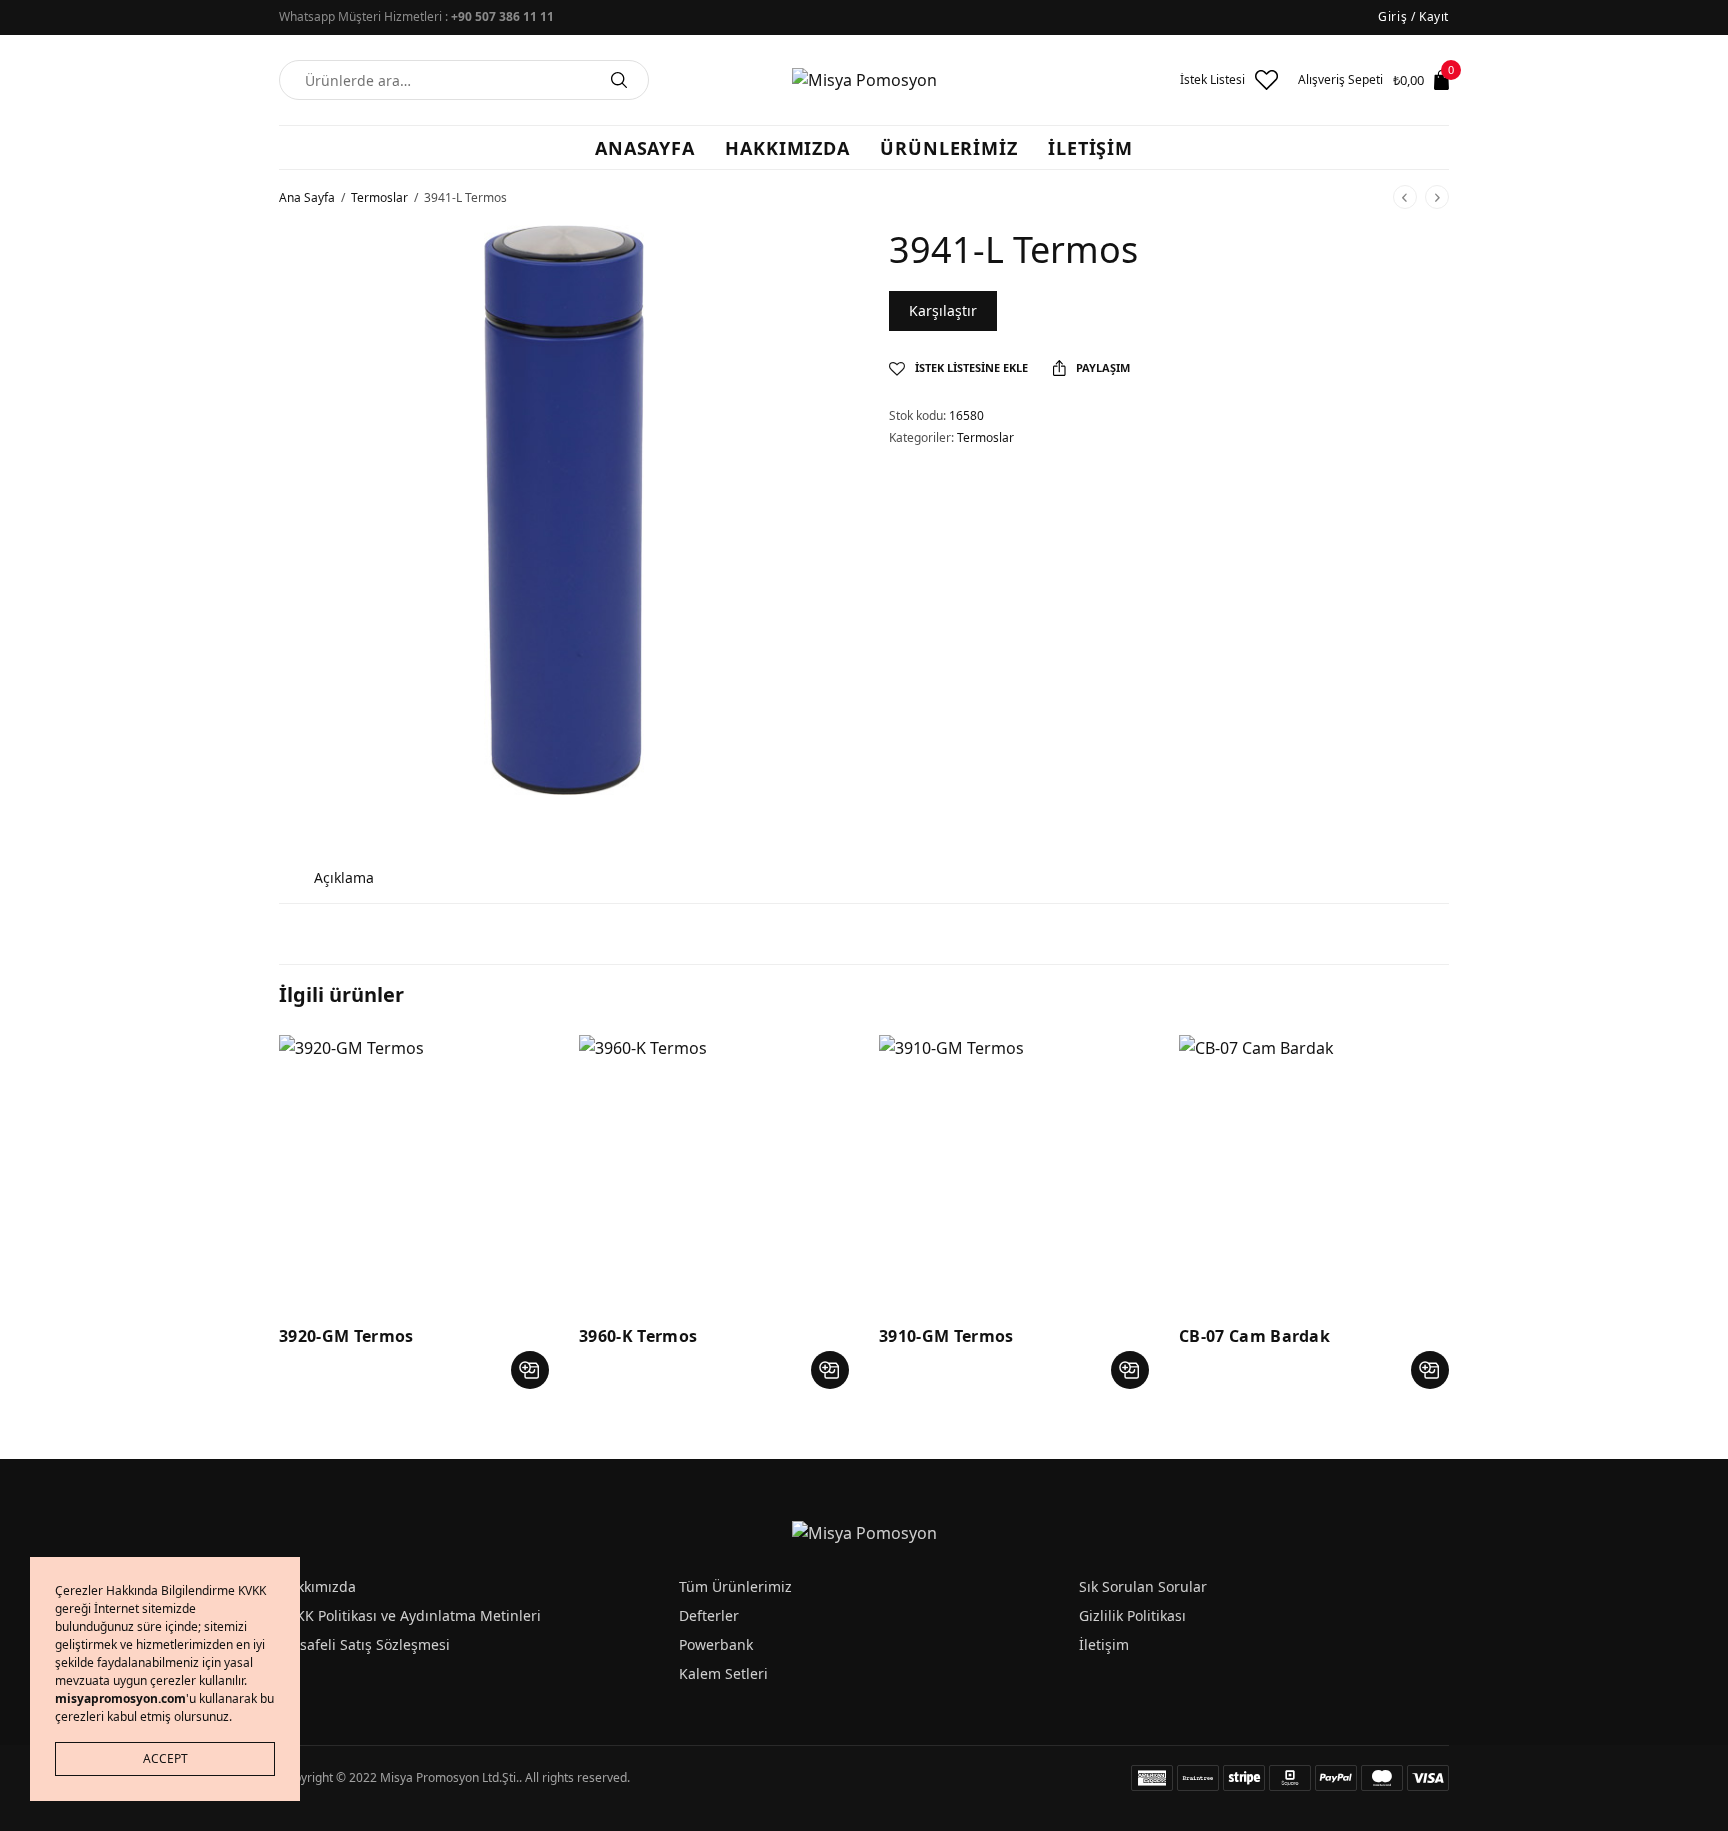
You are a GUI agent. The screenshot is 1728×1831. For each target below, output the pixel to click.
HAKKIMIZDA (787, 148)
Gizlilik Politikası (1132, 1615)
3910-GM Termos (946, 1336)
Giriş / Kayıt (1413, 16)
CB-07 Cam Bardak (1254, 1336)
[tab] (344, 877)
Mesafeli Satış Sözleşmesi (364, 1644)
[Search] (619, 80)
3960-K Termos (638, 1336)
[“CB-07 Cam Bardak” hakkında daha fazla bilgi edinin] (1430, 1370)
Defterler (709, 1615)
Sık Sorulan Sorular (1143, 1586)
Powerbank (716, 1644)
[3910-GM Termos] (1014, 1170)
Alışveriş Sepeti (1340, 80)
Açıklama (344, 877)
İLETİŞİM (1090, 148)
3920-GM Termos (346, 1336)
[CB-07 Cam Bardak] (1314, 1170)
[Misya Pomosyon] (864, 80)
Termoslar (379, 197)
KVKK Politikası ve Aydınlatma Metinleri (410, 1615)
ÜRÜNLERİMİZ (949, 148)
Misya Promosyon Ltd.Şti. (449, 1777)
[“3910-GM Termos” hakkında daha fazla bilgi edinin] (1130, 1370)
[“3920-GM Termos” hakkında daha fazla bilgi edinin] (530, 1370)
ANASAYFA (645, 148)
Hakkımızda (317, 1586)
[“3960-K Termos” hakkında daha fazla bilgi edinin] (830, 1370)
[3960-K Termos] (714, 1170)
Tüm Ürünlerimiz (735, 1586)
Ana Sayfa (307, 197)
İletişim (1104, 1644)
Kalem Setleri (723, 1673)
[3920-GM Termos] (414, 1170)
